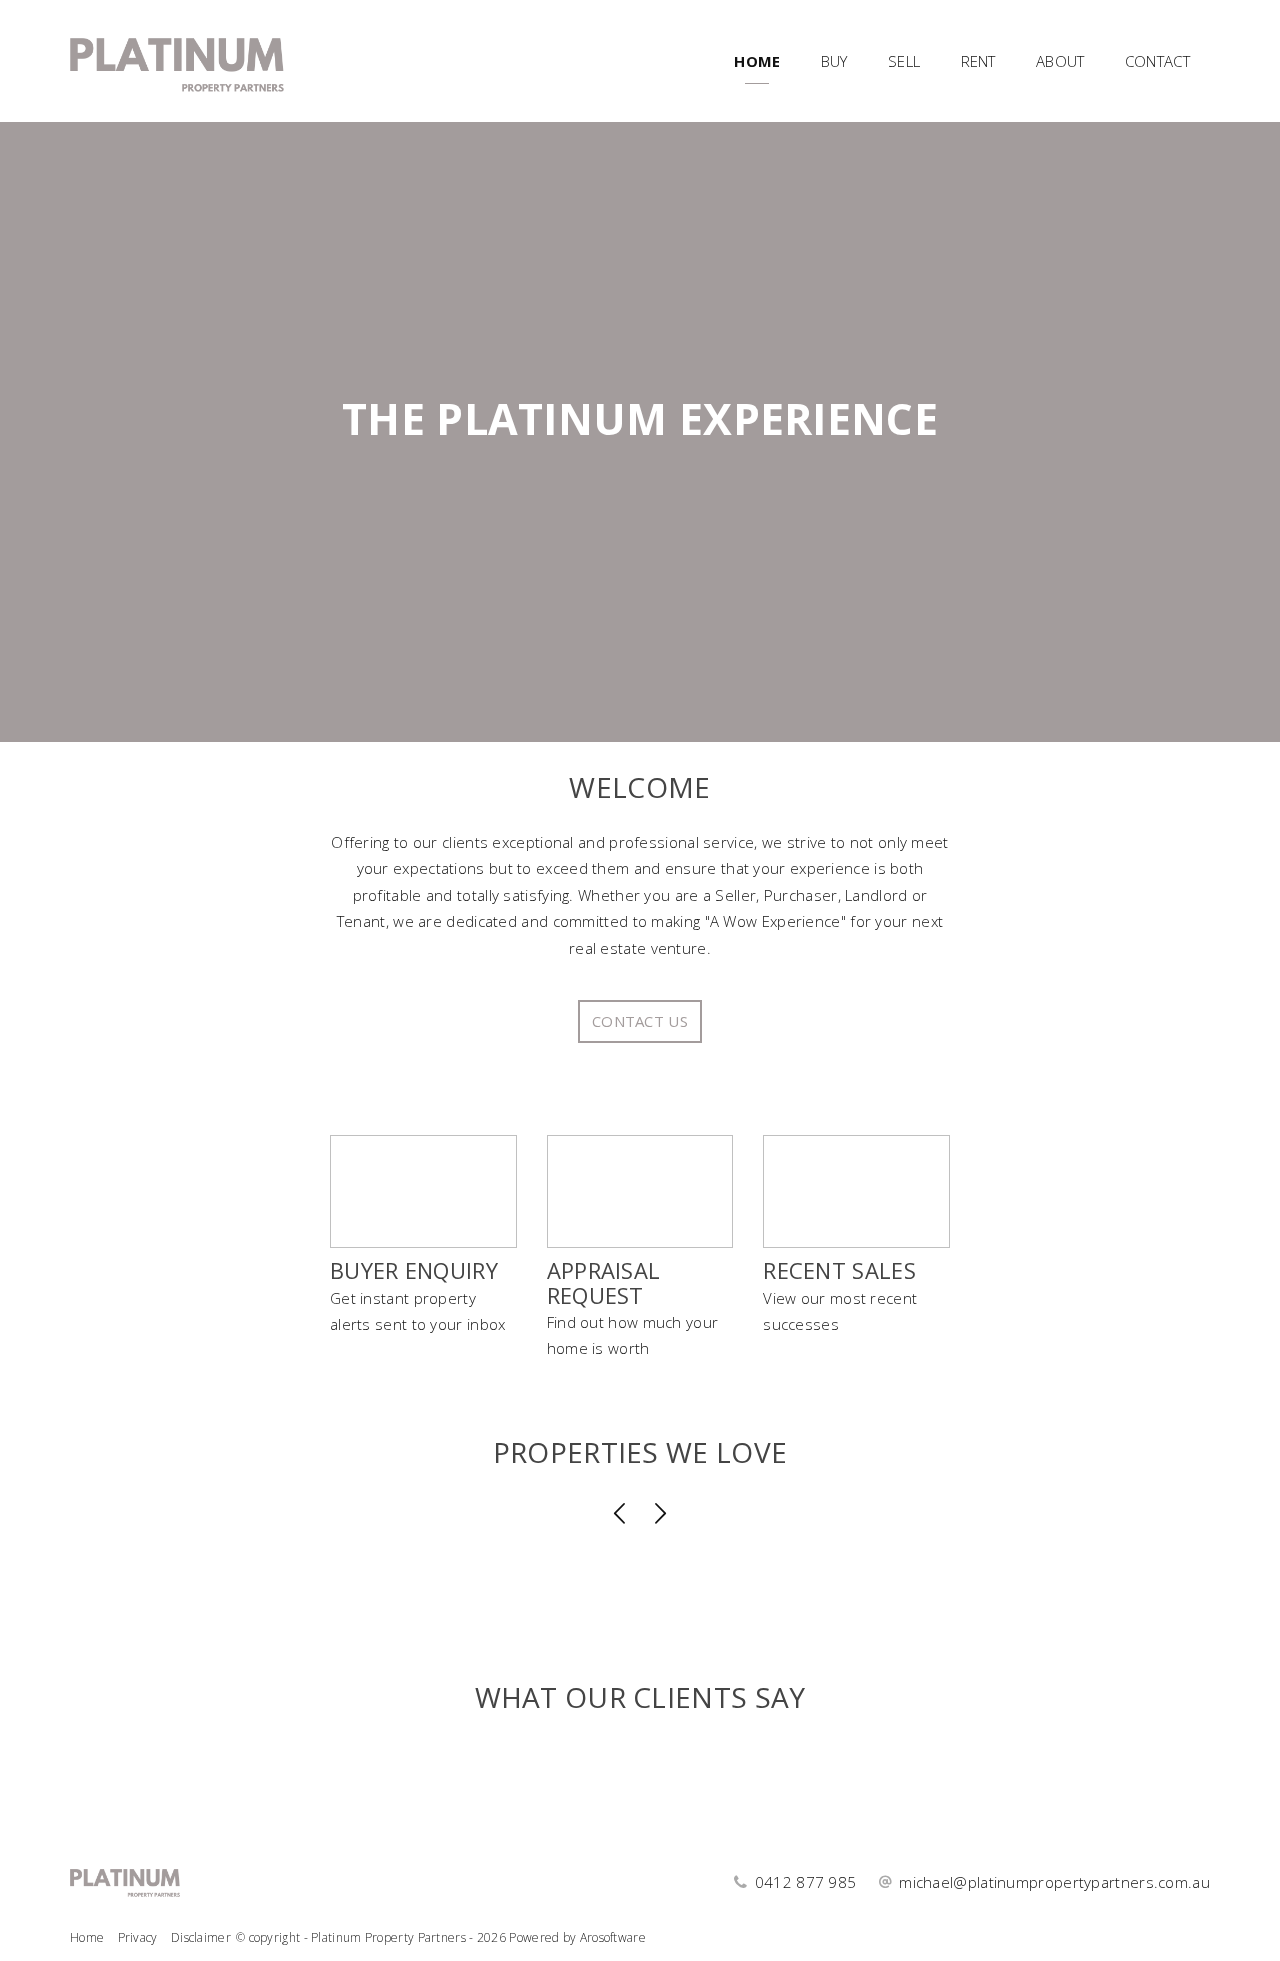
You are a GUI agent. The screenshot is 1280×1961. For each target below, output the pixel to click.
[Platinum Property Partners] (177, 59)
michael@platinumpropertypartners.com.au (1054, 1882)
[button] (620, 1514)
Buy (834, 61)
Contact (1157, 61)
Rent (978, 61)
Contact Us (640, 1021)
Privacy (138, 1937)
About (1060, 61)
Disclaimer (201, 1937)
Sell (904, 61)
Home (757, 61)
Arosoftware (613, 1937)
